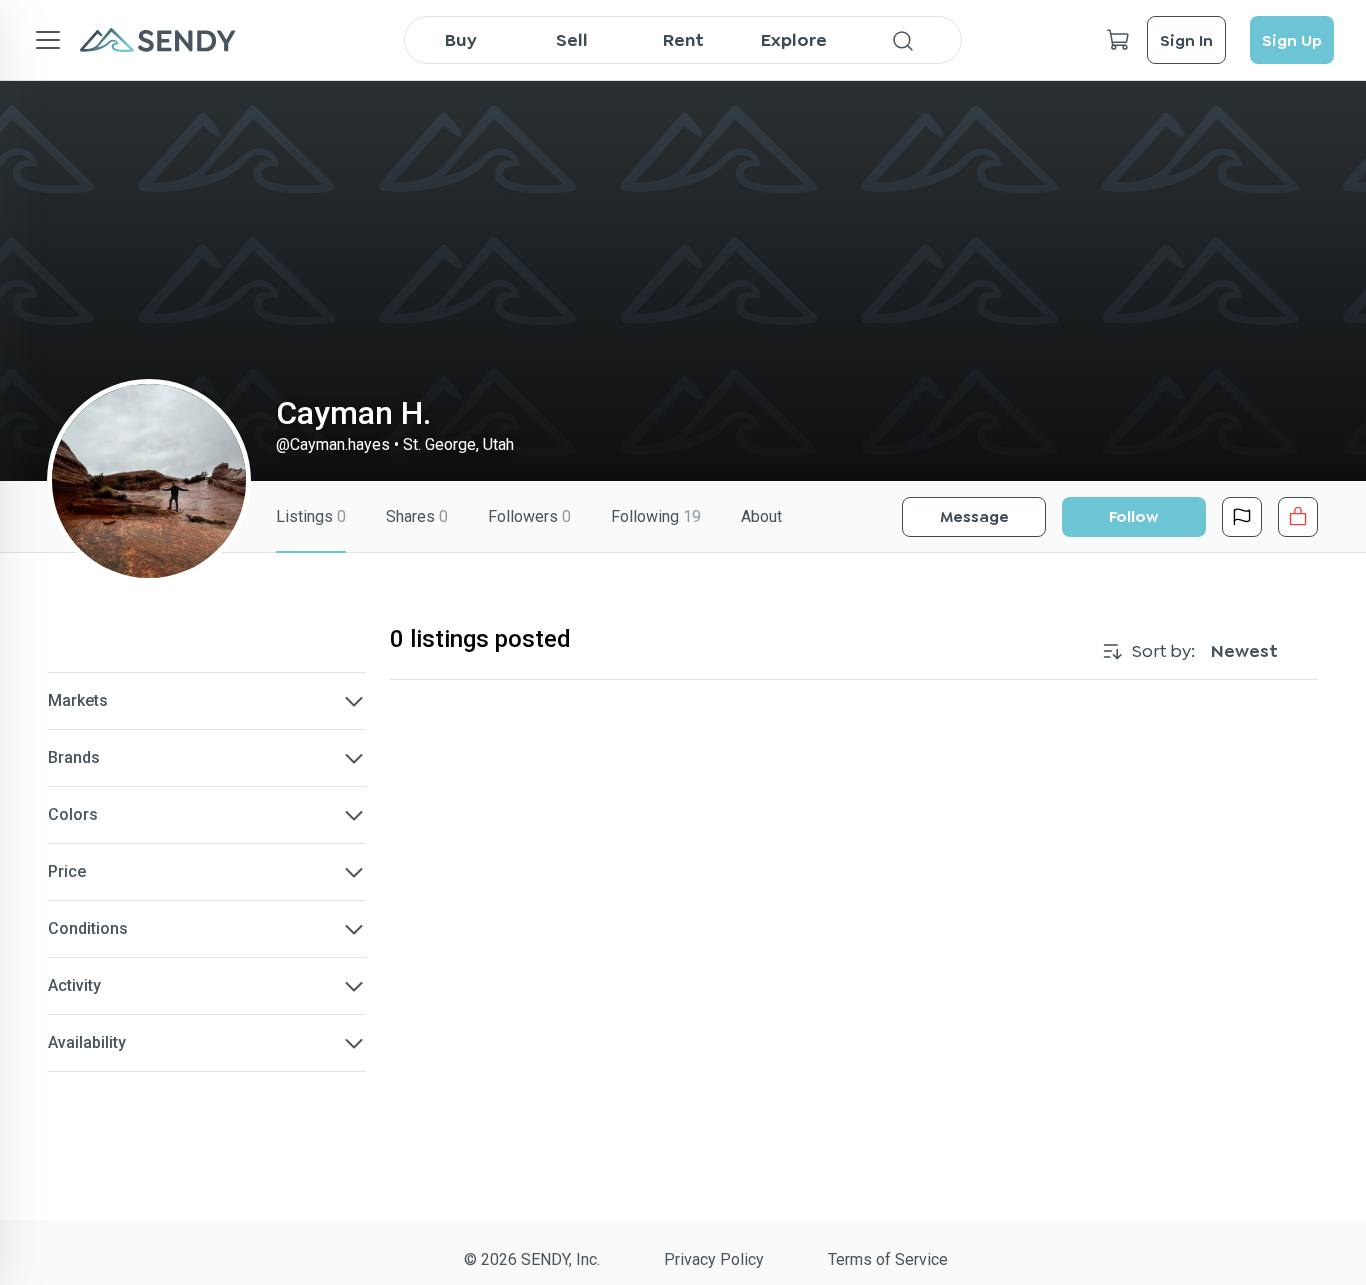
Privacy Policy (714, 1259)
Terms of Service (888, 1259)
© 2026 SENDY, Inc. (532, 1259)
